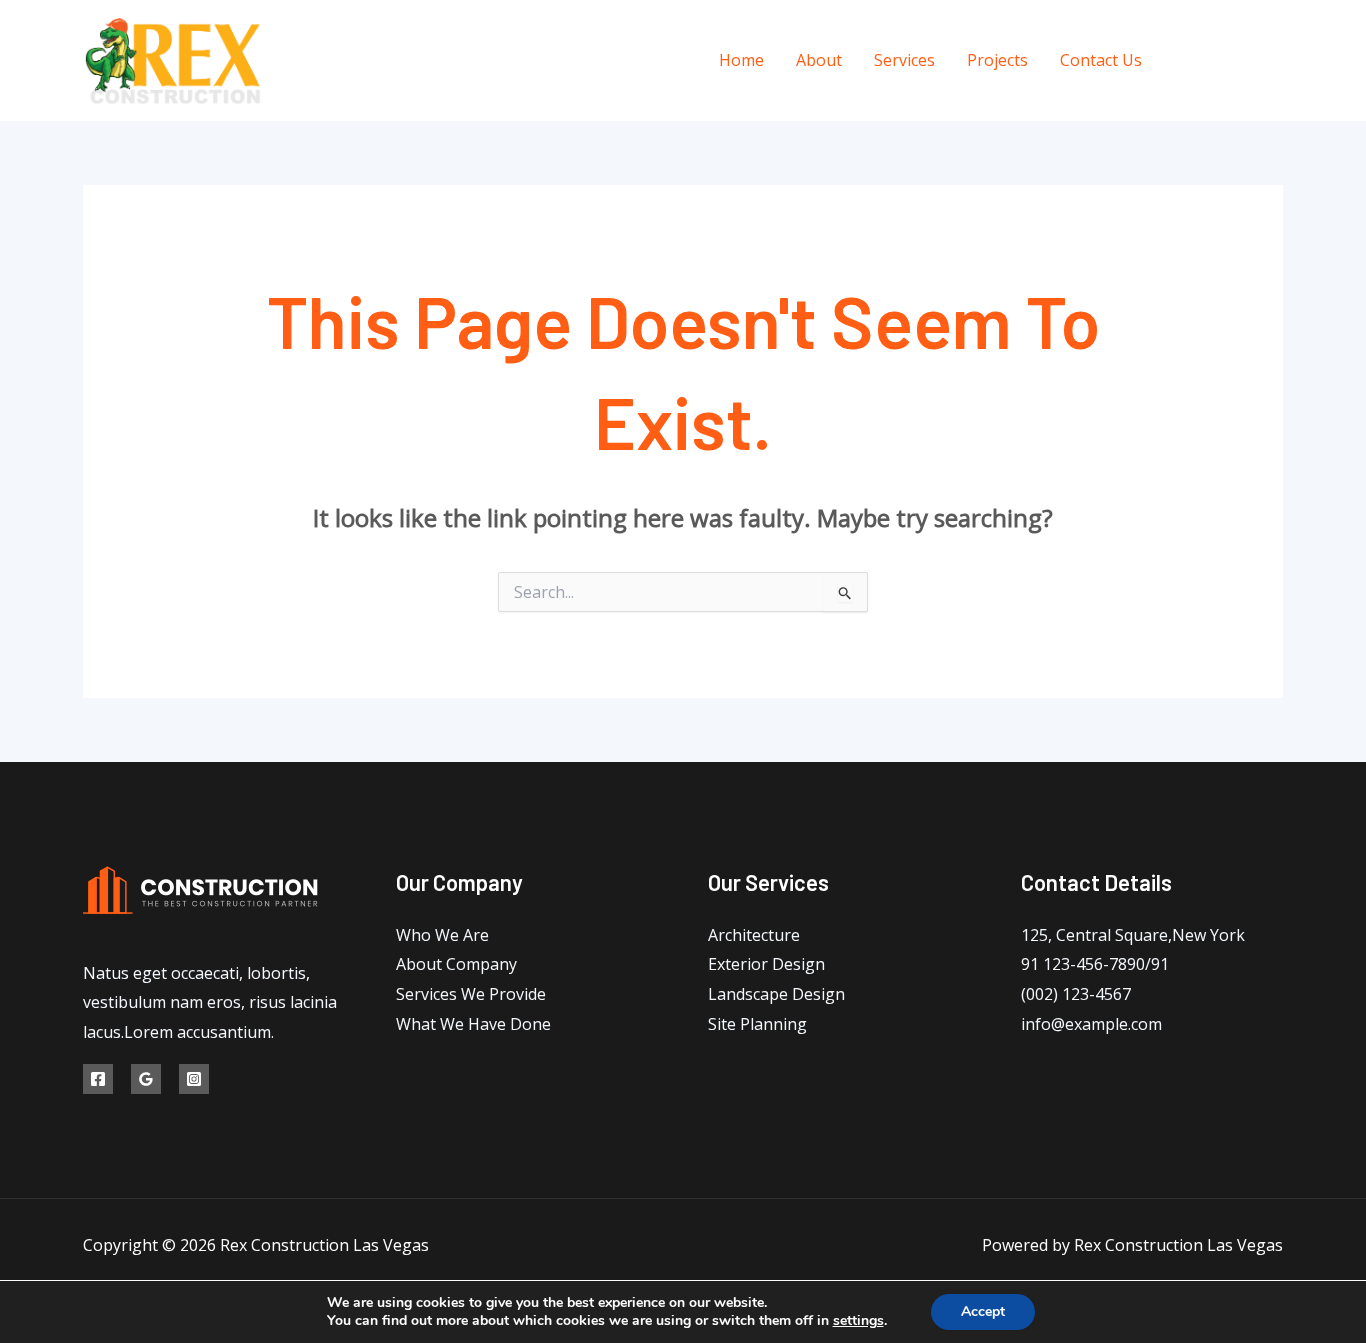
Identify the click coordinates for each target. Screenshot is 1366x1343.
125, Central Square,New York (1133, 935)
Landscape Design (776, 994)
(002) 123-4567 (1076, 994)
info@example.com (1091, 1024)
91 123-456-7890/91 (1095, 964)
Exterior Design (766, 964)
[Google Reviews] (1230, 61)
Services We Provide (471, 994)
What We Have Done (473, 1024)
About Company (456, 964)
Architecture (754, 935)
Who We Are (442, 935)
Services (904, 60)
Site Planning (757, 1024)
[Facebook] (1185, 61)
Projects (997, 60)
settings (858, 1321)
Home (741, 60)
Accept (983, 1311)
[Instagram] (1275, 61)
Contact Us (1101, 60)
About (819, 60)
